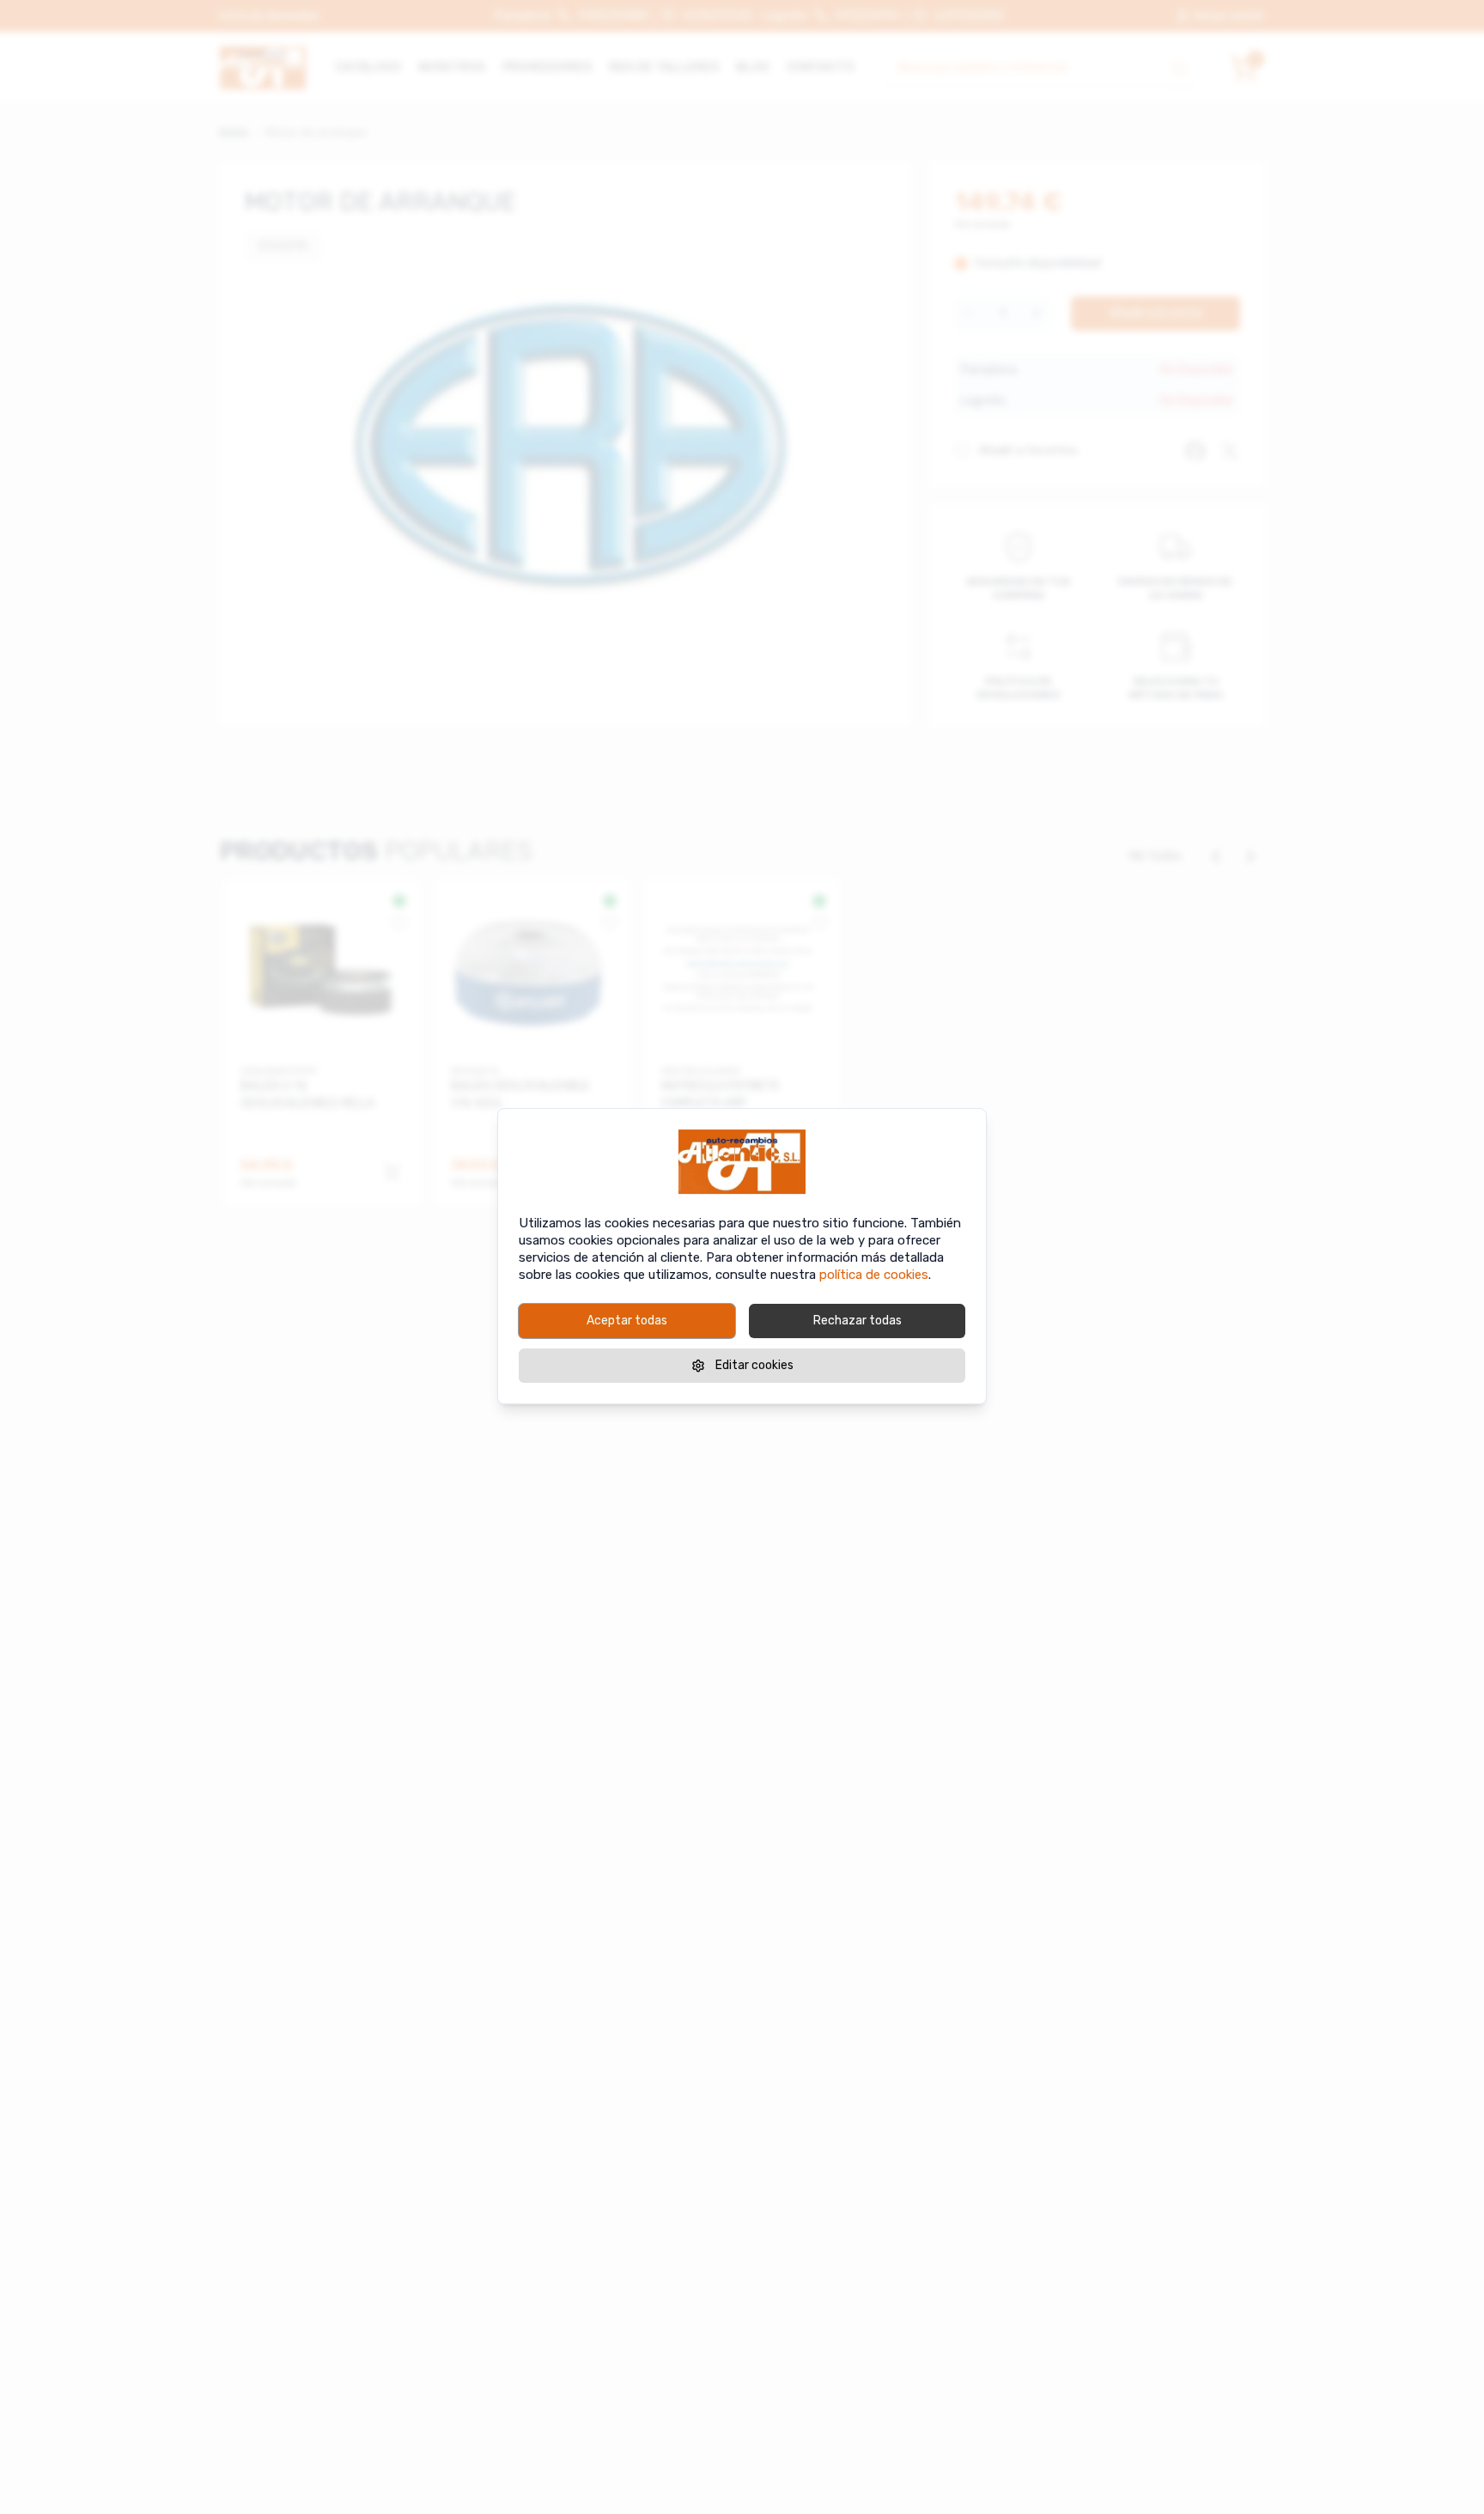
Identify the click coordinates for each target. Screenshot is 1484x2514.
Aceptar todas (627, 1321)
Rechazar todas (858, 1321)
